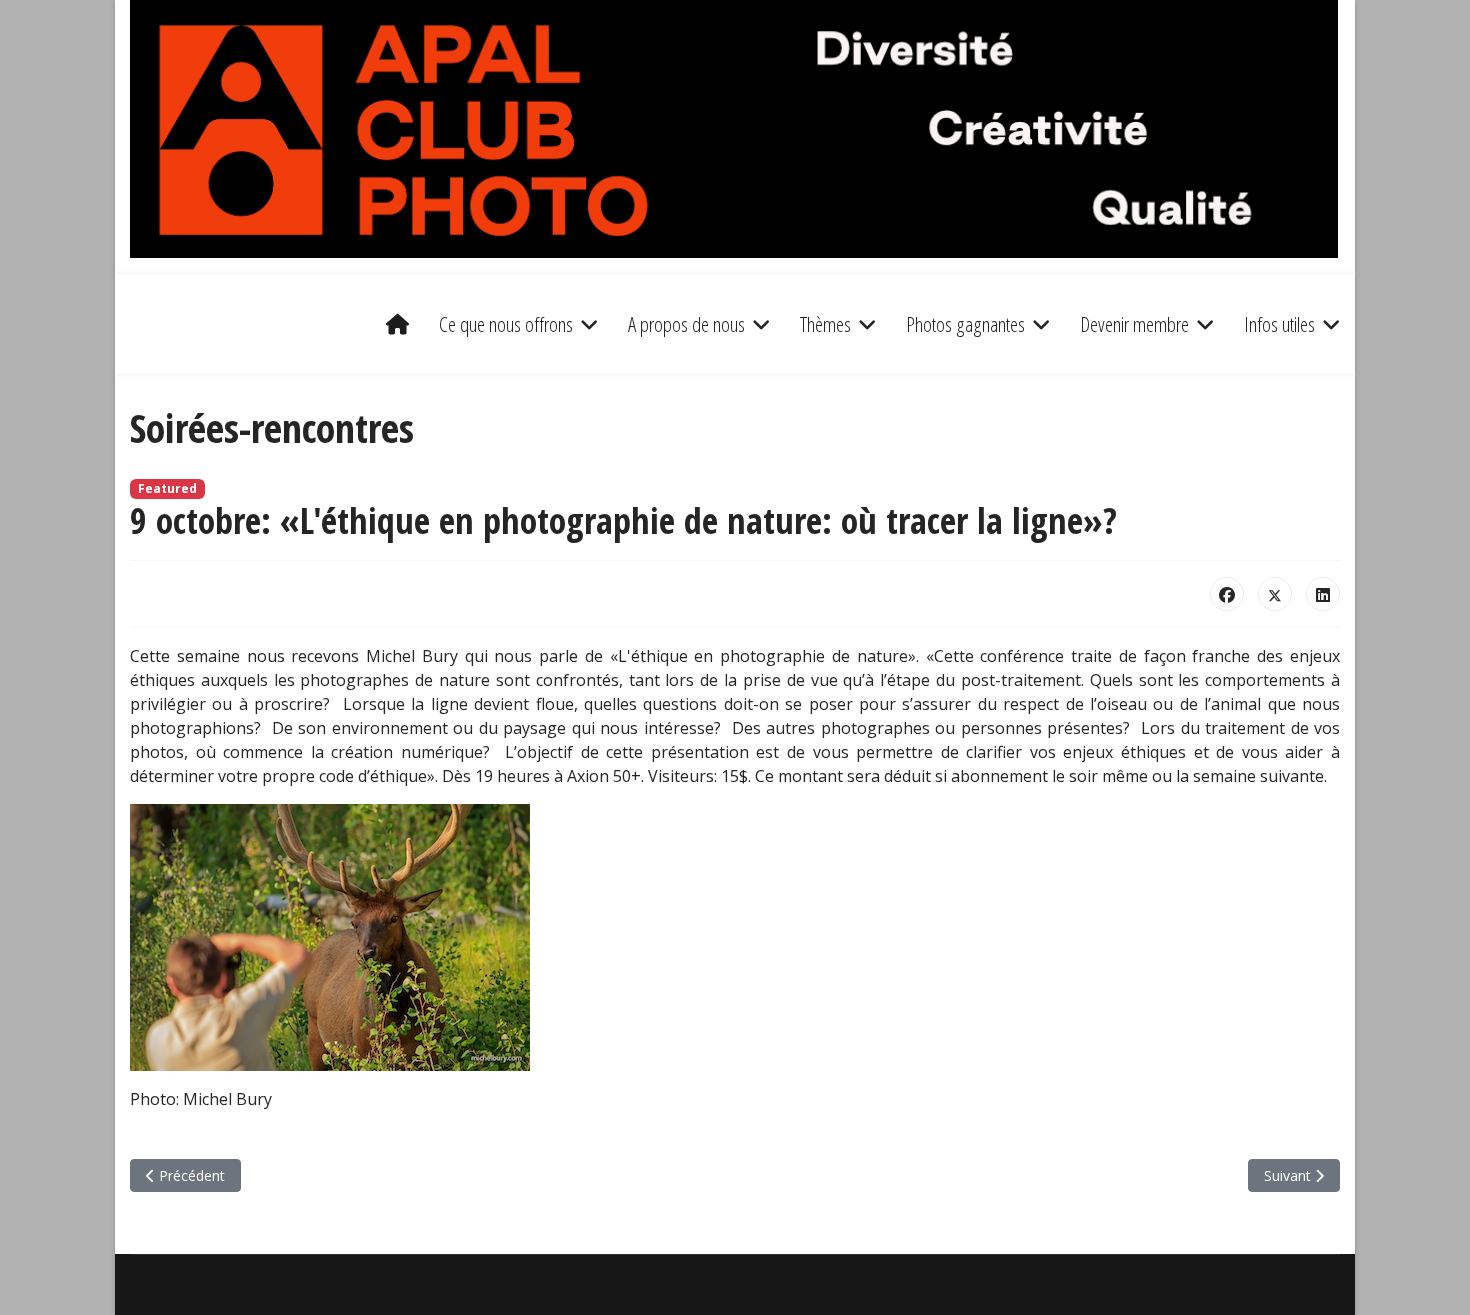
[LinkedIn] (1323, 594)
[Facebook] (1227, 594)
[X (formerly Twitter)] (1275, 594)
